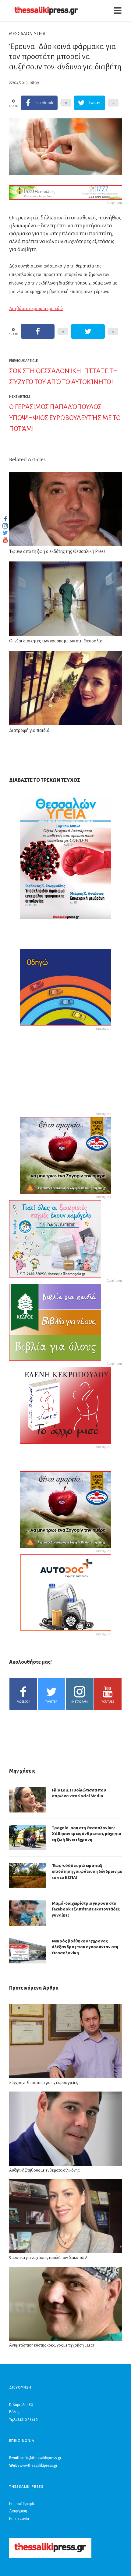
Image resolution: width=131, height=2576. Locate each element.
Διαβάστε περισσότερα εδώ (36, 309)
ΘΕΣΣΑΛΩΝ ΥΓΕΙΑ (27, 34)
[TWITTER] (5, 533)
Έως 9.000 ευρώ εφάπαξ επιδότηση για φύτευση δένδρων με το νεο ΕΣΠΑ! (87, 1872)
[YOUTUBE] (5, 540)
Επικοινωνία (19, 2519)
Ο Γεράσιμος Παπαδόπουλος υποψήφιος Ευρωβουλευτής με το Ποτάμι (65, 418)
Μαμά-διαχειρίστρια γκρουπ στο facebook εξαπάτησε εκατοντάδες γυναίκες (86, 1909)
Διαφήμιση (18, 2511)
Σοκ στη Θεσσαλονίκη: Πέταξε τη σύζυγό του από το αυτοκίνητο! (64, 376)
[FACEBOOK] (5, 519)
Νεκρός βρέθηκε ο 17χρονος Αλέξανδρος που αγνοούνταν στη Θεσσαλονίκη (85, 1947)
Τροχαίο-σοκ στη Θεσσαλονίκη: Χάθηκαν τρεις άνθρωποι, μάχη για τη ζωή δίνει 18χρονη (87, 1834)
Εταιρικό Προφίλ (22, 2504)
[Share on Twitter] (88, 331)
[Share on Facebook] (38, 331)
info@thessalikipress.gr (41, 2458)
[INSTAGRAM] (5, 526)
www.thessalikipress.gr (38, 2466)
